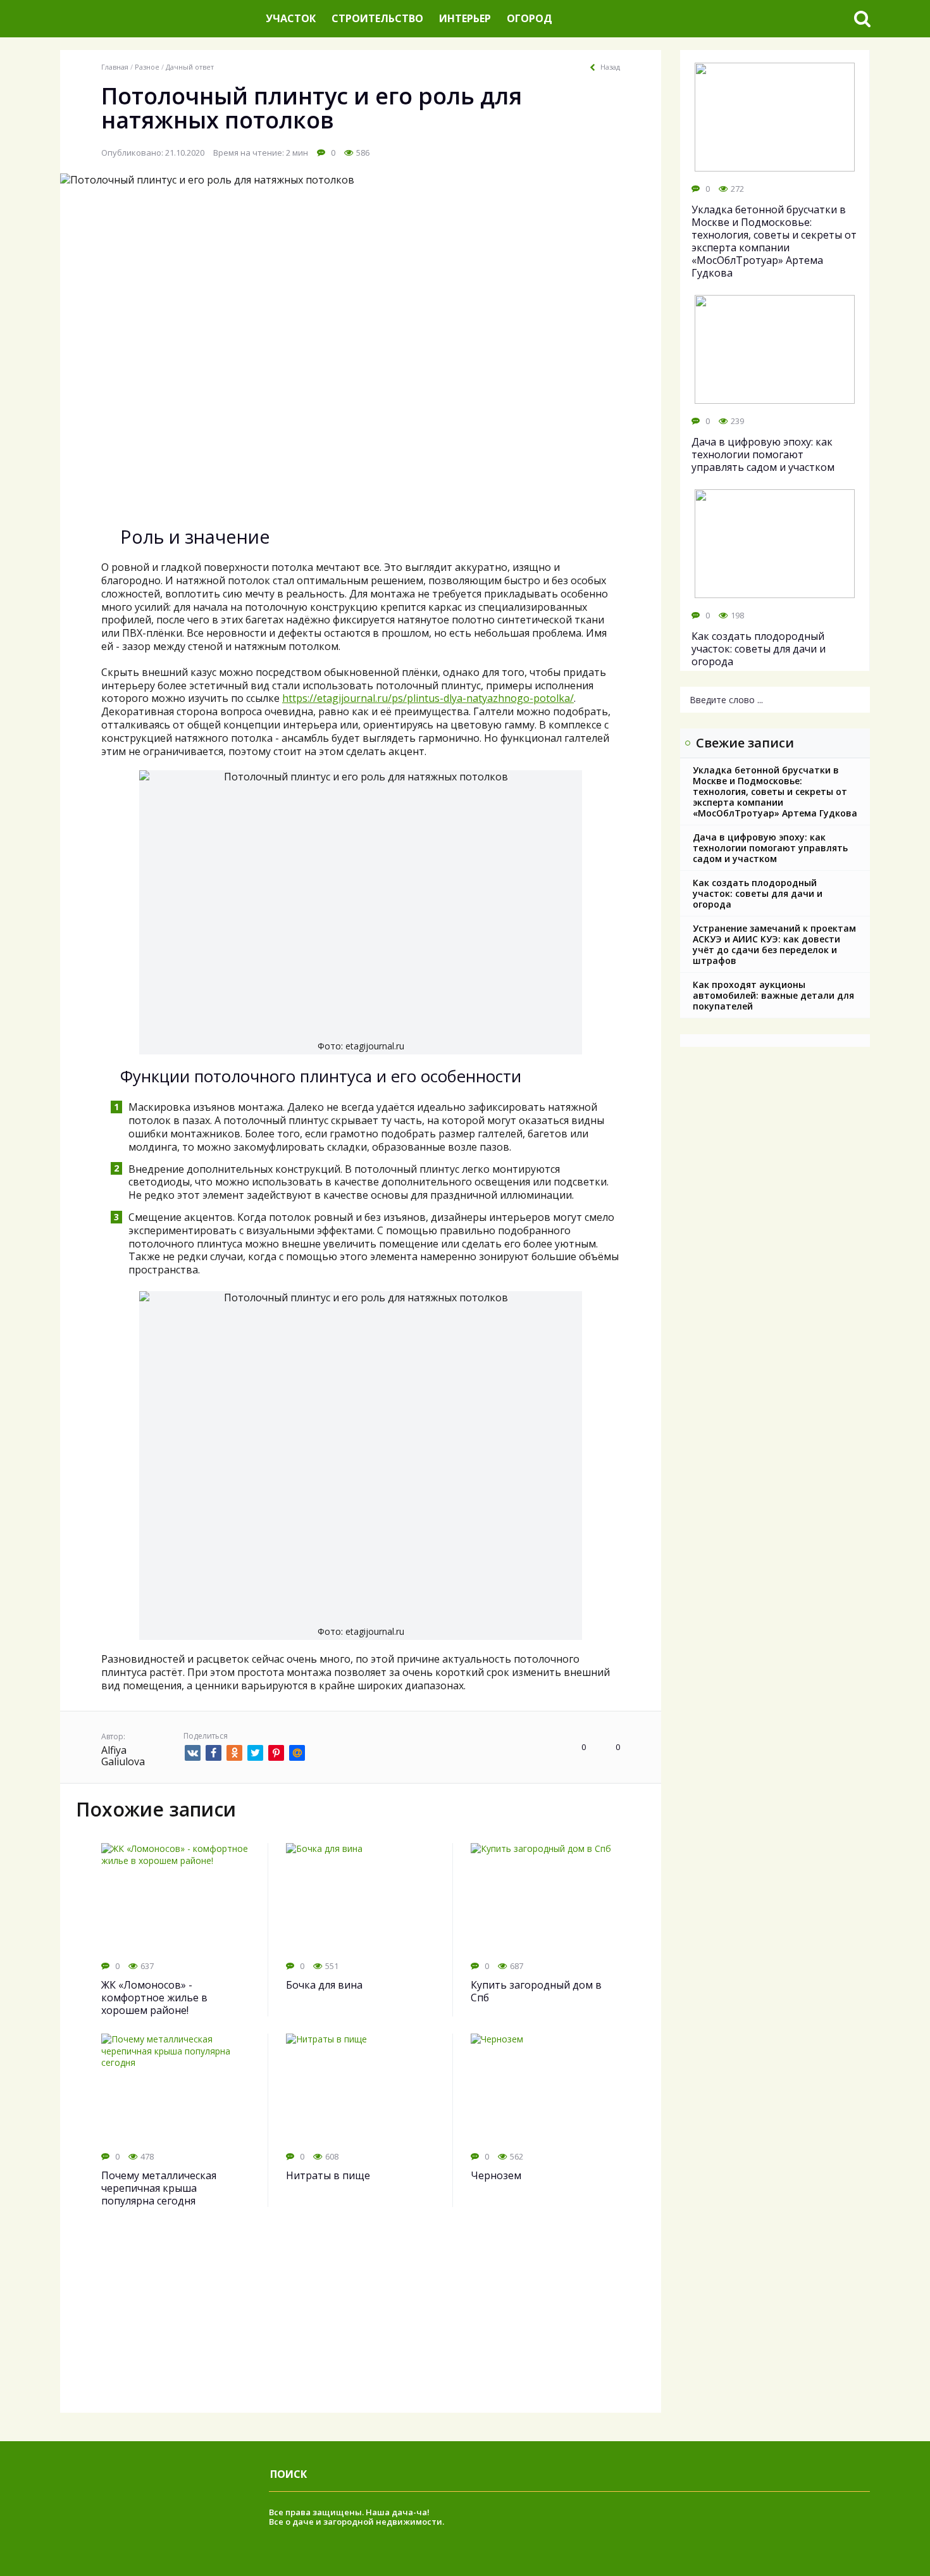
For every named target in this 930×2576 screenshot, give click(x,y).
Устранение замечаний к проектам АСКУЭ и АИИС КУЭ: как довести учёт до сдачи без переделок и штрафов (774, 944)
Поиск (288, 2474)
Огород (530, 18)
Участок (291, 18)
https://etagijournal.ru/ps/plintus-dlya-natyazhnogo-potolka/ (428, 698)
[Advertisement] (361, 2324)
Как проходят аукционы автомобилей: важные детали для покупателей (773, 995)
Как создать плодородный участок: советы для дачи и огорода (758, 893)
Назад (610, 67)
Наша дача (389, 2512)
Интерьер (465, 18)
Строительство (377, 18)
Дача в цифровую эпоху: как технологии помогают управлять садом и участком (770, 848)
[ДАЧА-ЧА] (158, 19)
